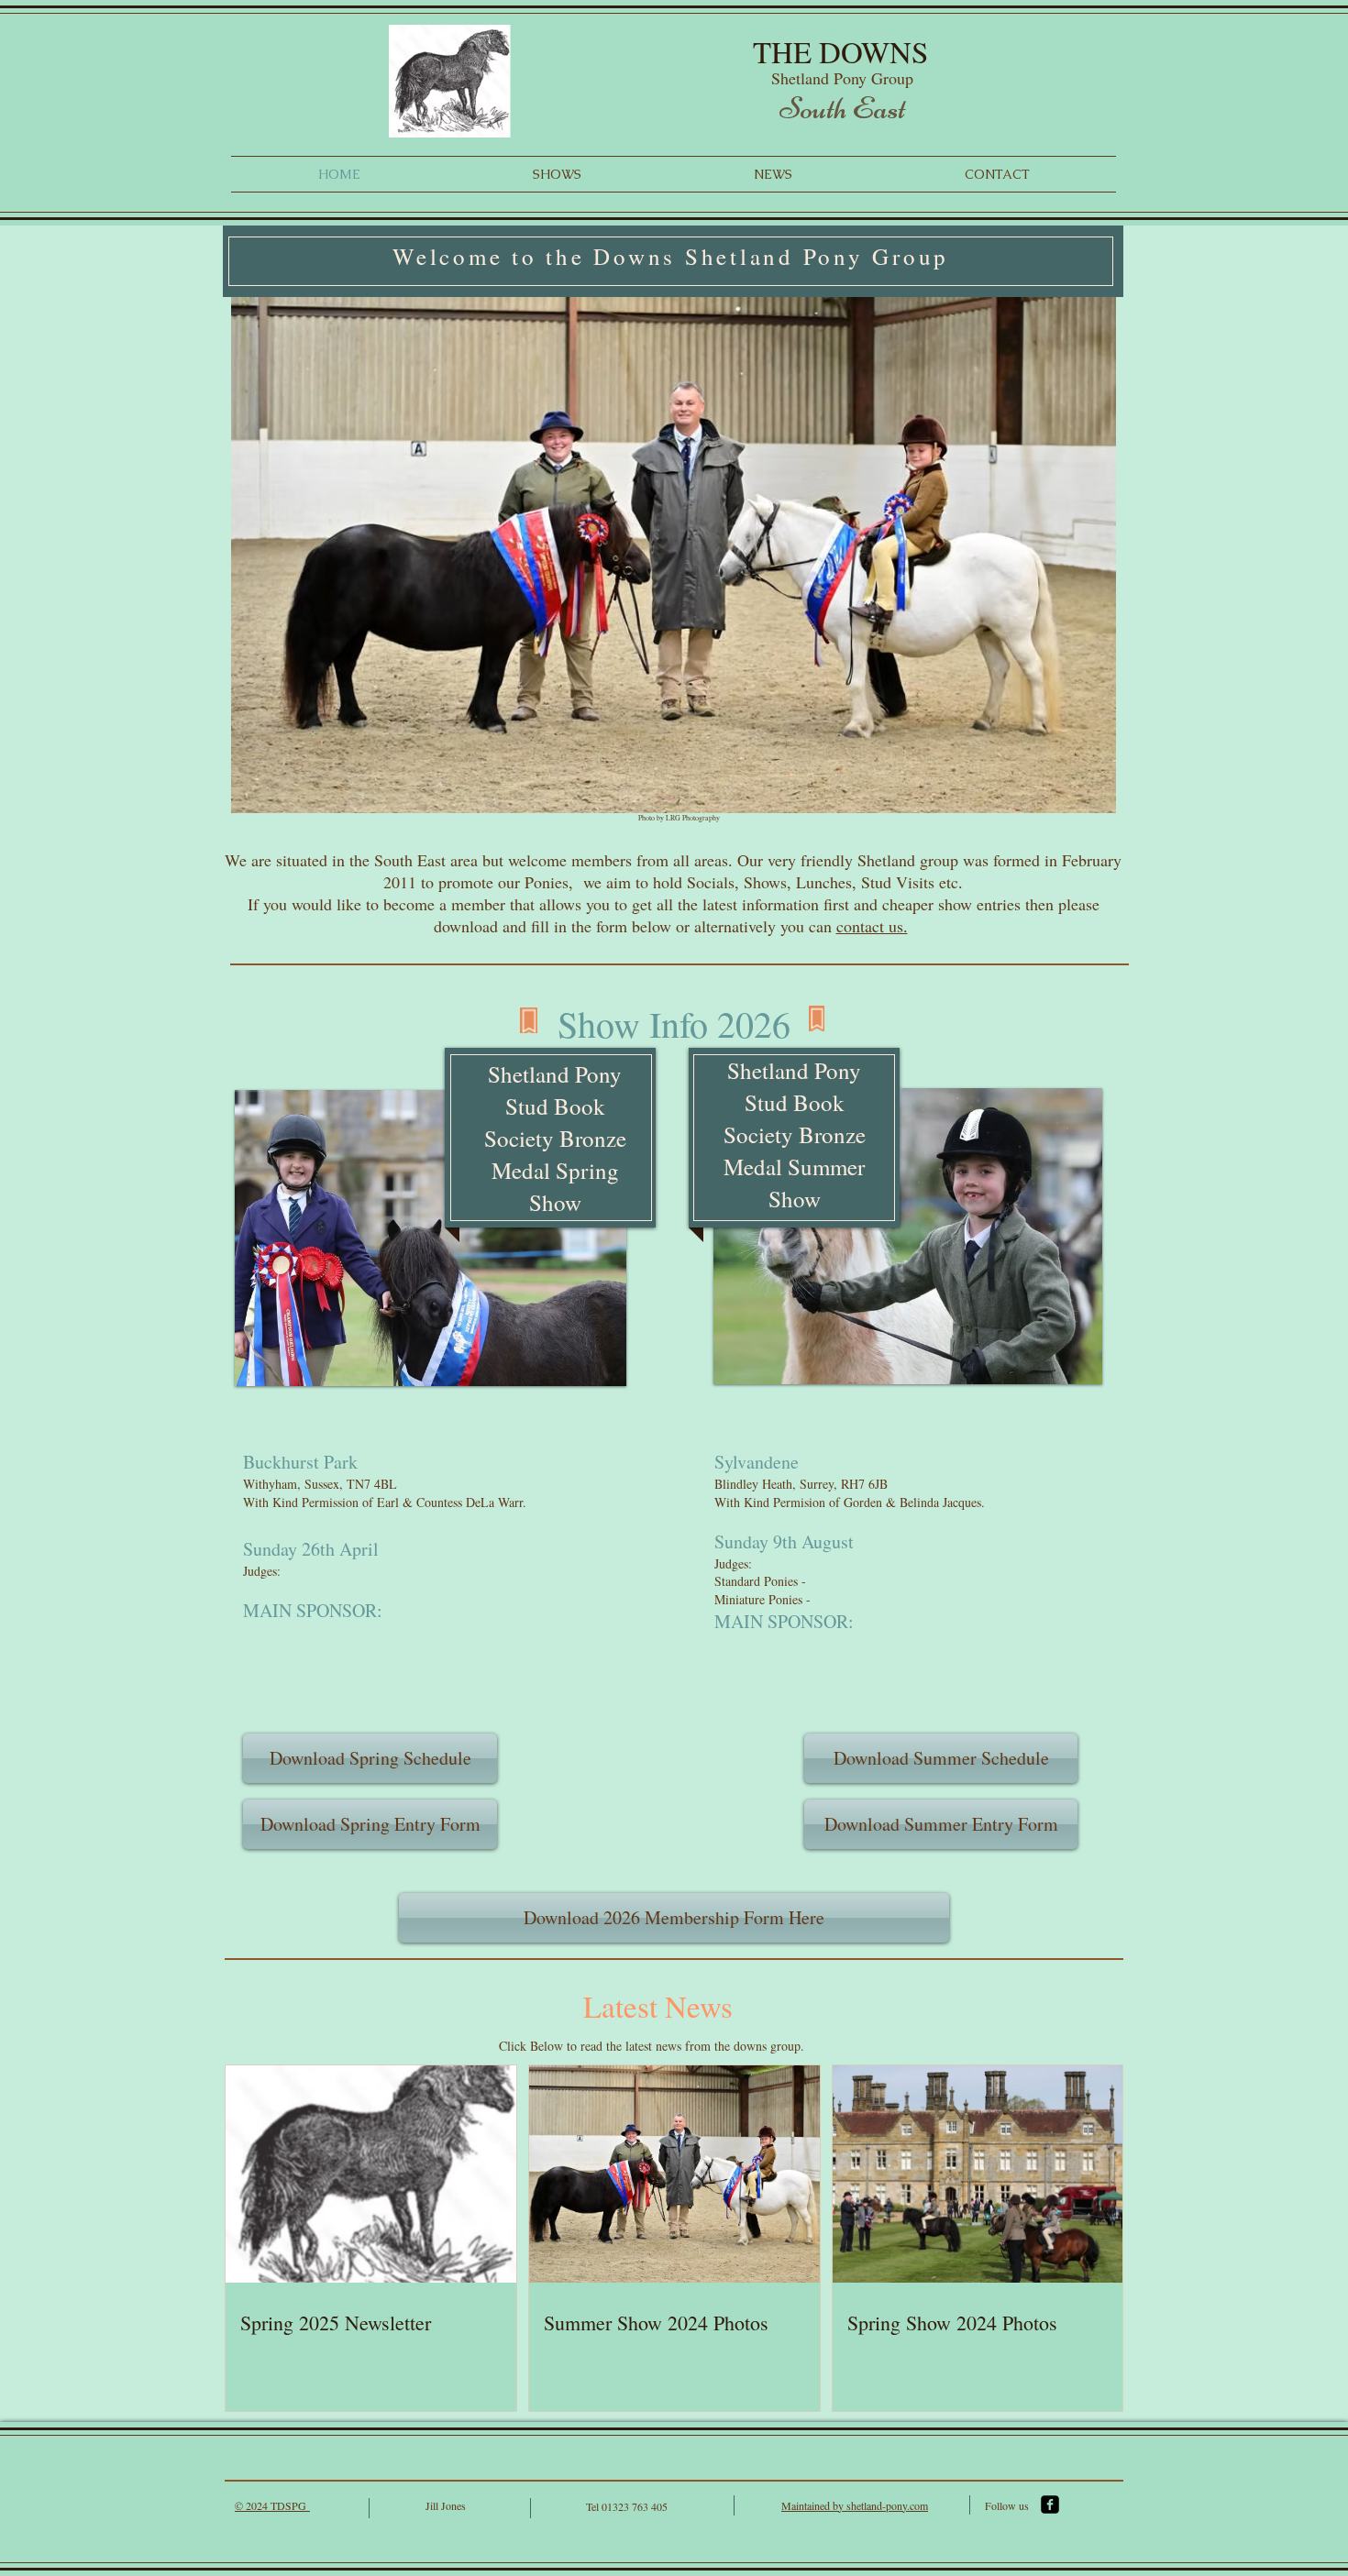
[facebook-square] (1050, 2504)
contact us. (872, 926)
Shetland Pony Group (845, 78)
